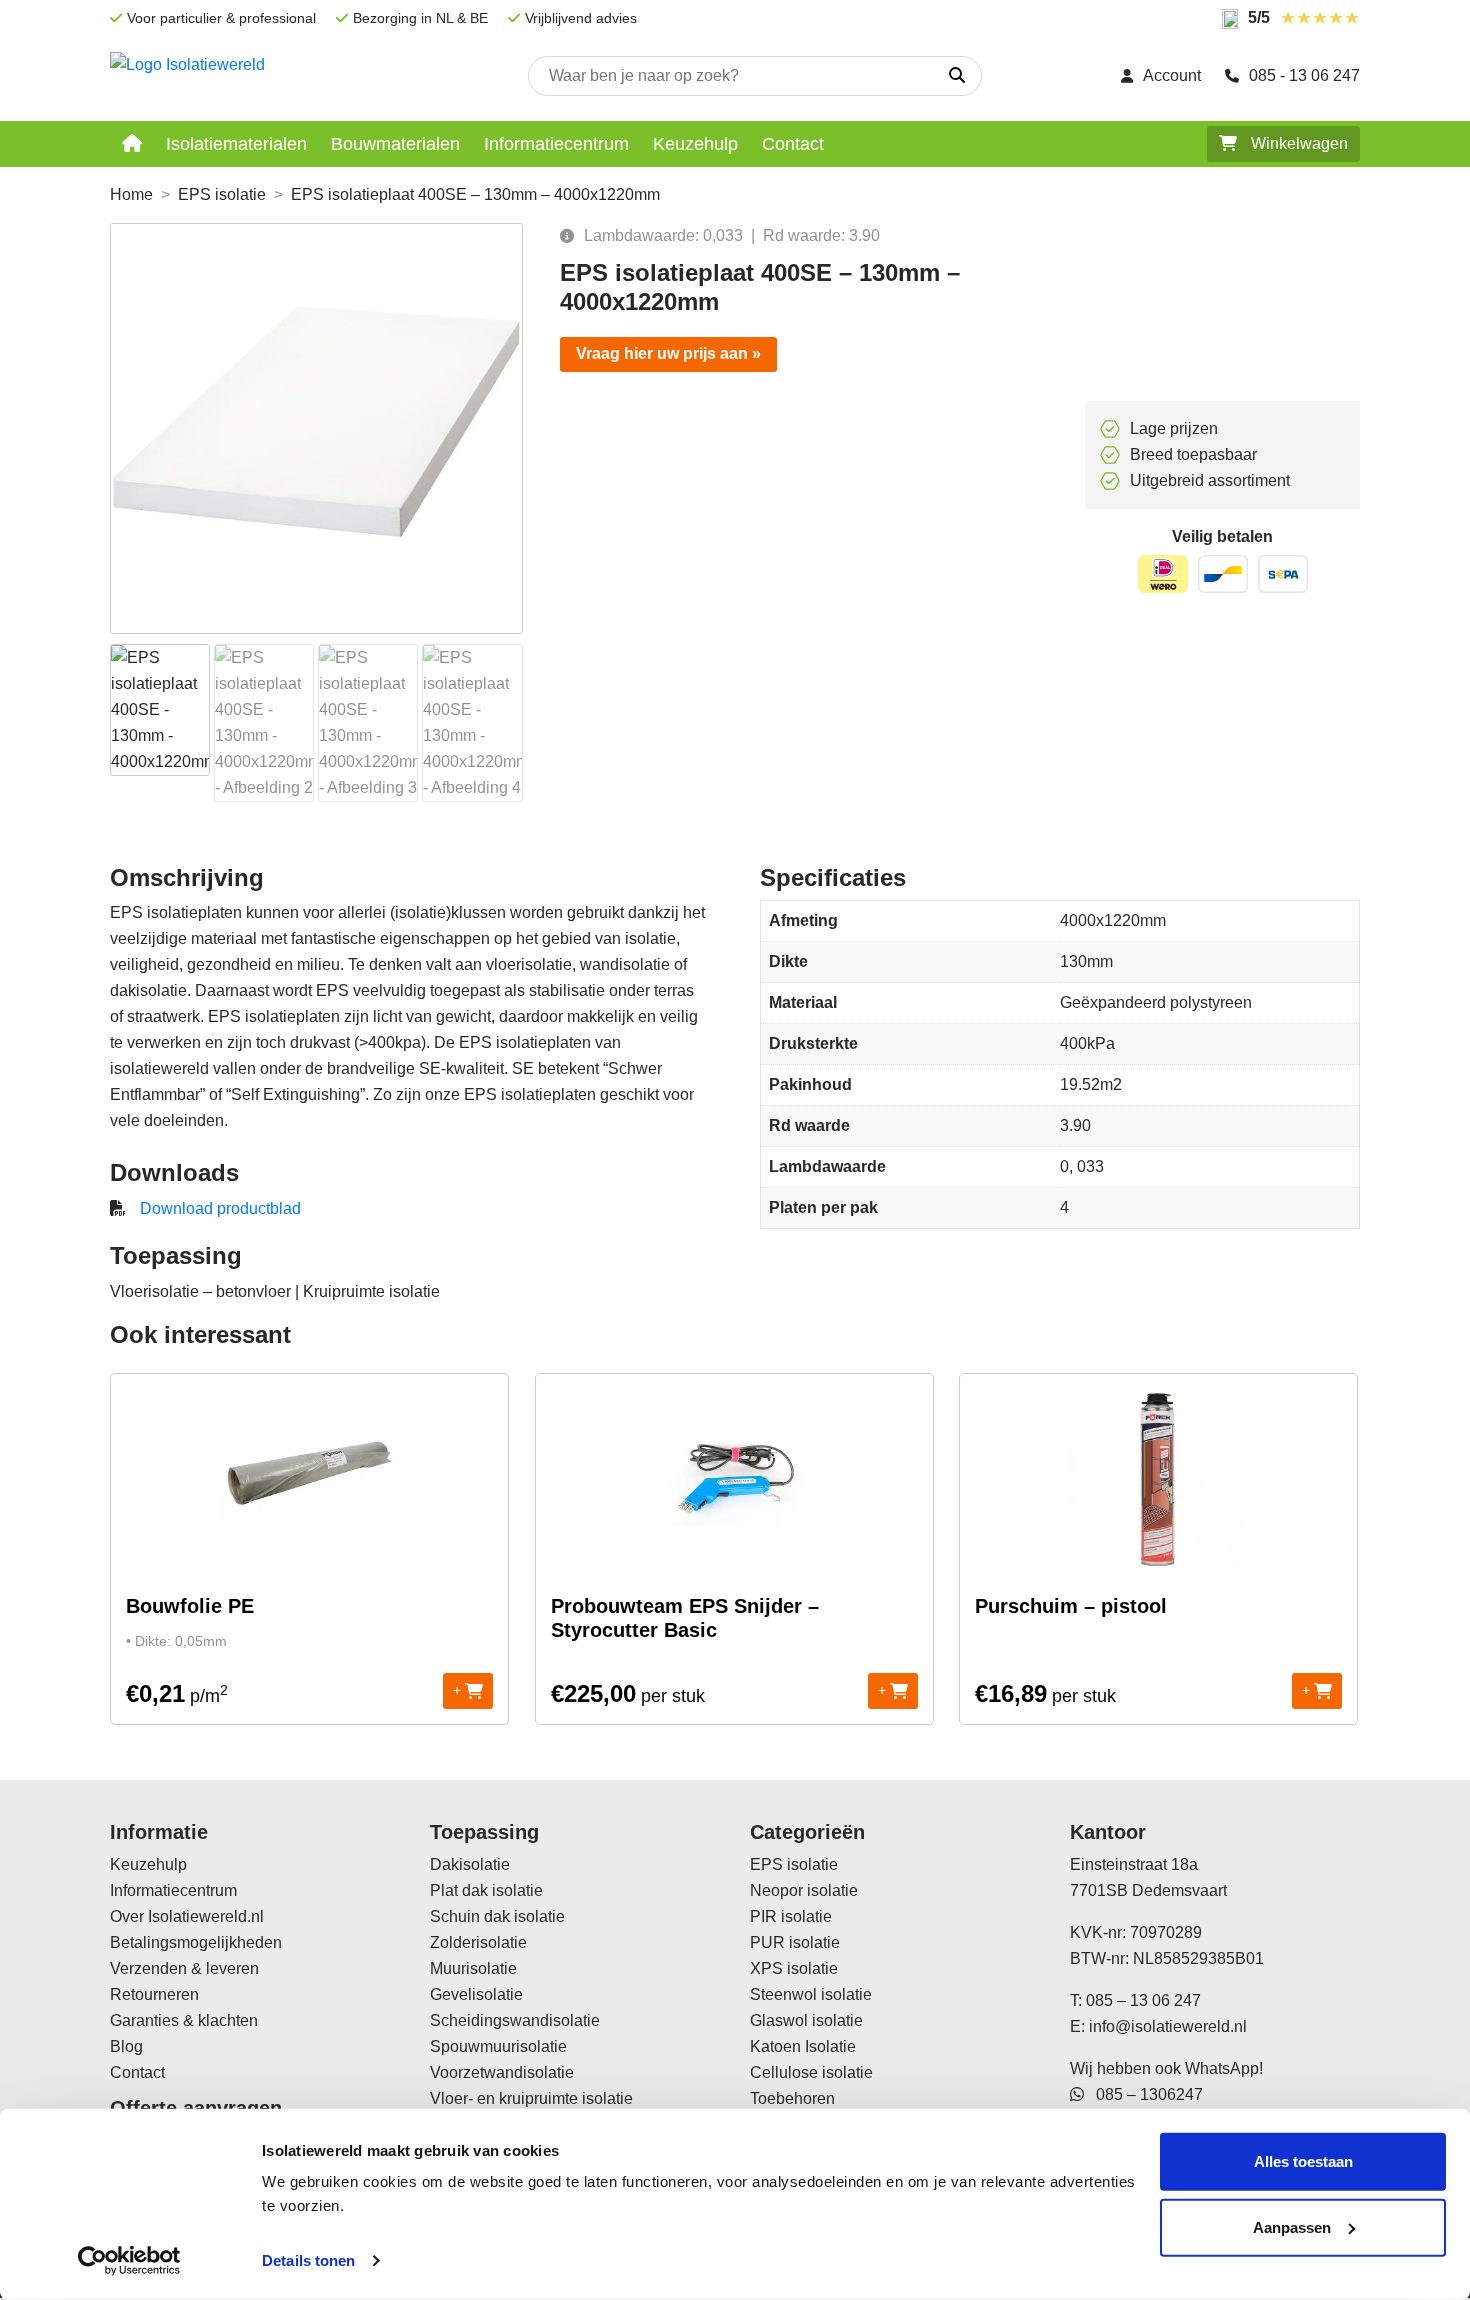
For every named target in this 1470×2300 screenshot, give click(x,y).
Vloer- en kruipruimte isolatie (531, 2098)
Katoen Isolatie (803, 2046)
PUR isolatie (795, 1942)
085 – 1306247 (1143, 2094)
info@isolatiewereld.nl (1168, 2026)
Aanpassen (1292, 2226)
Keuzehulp (695, 144)
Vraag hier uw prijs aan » (668, 353)
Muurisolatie (473, 1968)
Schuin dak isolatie (497, 1916)
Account (1172, 75)
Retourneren (154, 1994)
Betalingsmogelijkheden (196, 1942)
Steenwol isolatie (811, 1994)
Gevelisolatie (476, 1994)
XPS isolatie (794, 1968)
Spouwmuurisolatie (498, 2046)
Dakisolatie (470, 1864)
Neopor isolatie (804, 1890)
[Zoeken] (957, 76)
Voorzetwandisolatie (502, 2072)
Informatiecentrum (556, 144)
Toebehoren (792, 2098)
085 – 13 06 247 (1143, 2000)
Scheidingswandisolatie (515, 2020)
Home (131, 194)
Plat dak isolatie (486, 1890)
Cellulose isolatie (811, 2072)
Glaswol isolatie (806, 2020)
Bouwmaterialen (395, 144)
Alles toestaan (1303, 2161)
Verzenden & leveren (184, 1968)
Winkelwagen (1297, 143)
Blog (126, 2046)
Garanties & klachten (184, 2020)
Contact (793, 144)
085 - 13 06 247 (1304, 75)
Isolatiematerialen (236, 144)
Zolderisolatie (478, 1942)
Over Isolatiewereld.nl (187, 1916)
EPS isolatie (222, 194)
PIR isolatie (791, 1916)
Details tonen (308, 2260)
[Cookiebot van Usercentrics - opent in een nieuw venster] (129, 2261)
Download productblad (220, 1208)
